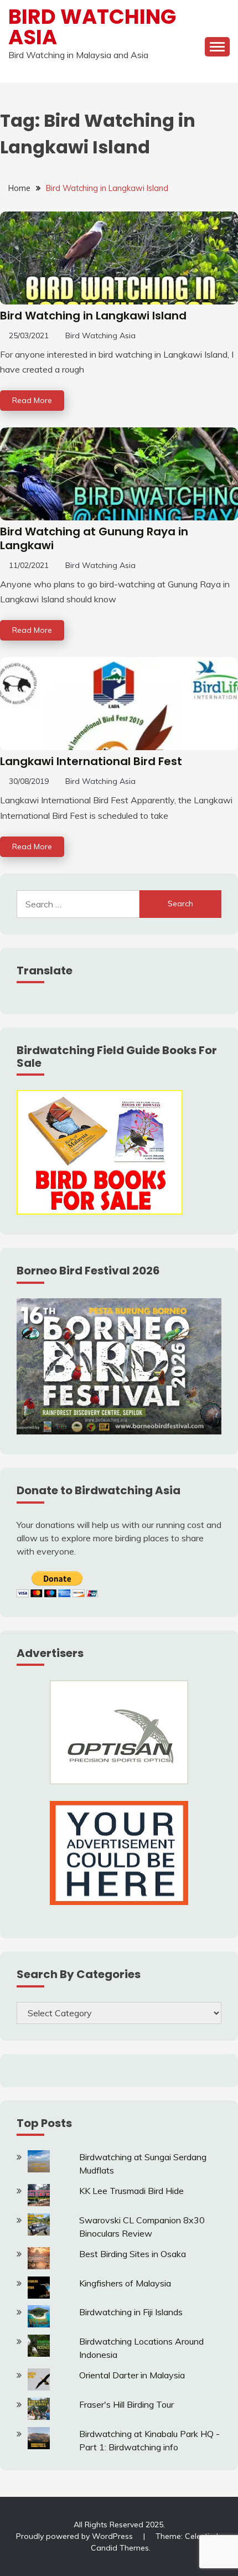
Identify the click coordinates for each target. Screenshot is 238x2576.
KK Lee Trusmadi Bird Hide (131, 2191)
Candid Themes (120, 2548)
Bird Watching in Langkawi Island (93, 316)
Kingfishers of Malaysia (125, 2283)
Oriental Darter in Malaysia (132, 2375)
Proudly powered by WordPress (76, 2536)
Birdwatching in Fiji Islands (131, 2312)
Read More (32, 400)
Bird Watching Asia (92, 27)
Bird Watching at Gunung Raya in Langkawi (94, 538)
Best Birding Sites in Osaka (133, 2254)
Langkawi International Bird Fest (91, 761)
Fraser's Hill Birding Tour (126, 2404)
